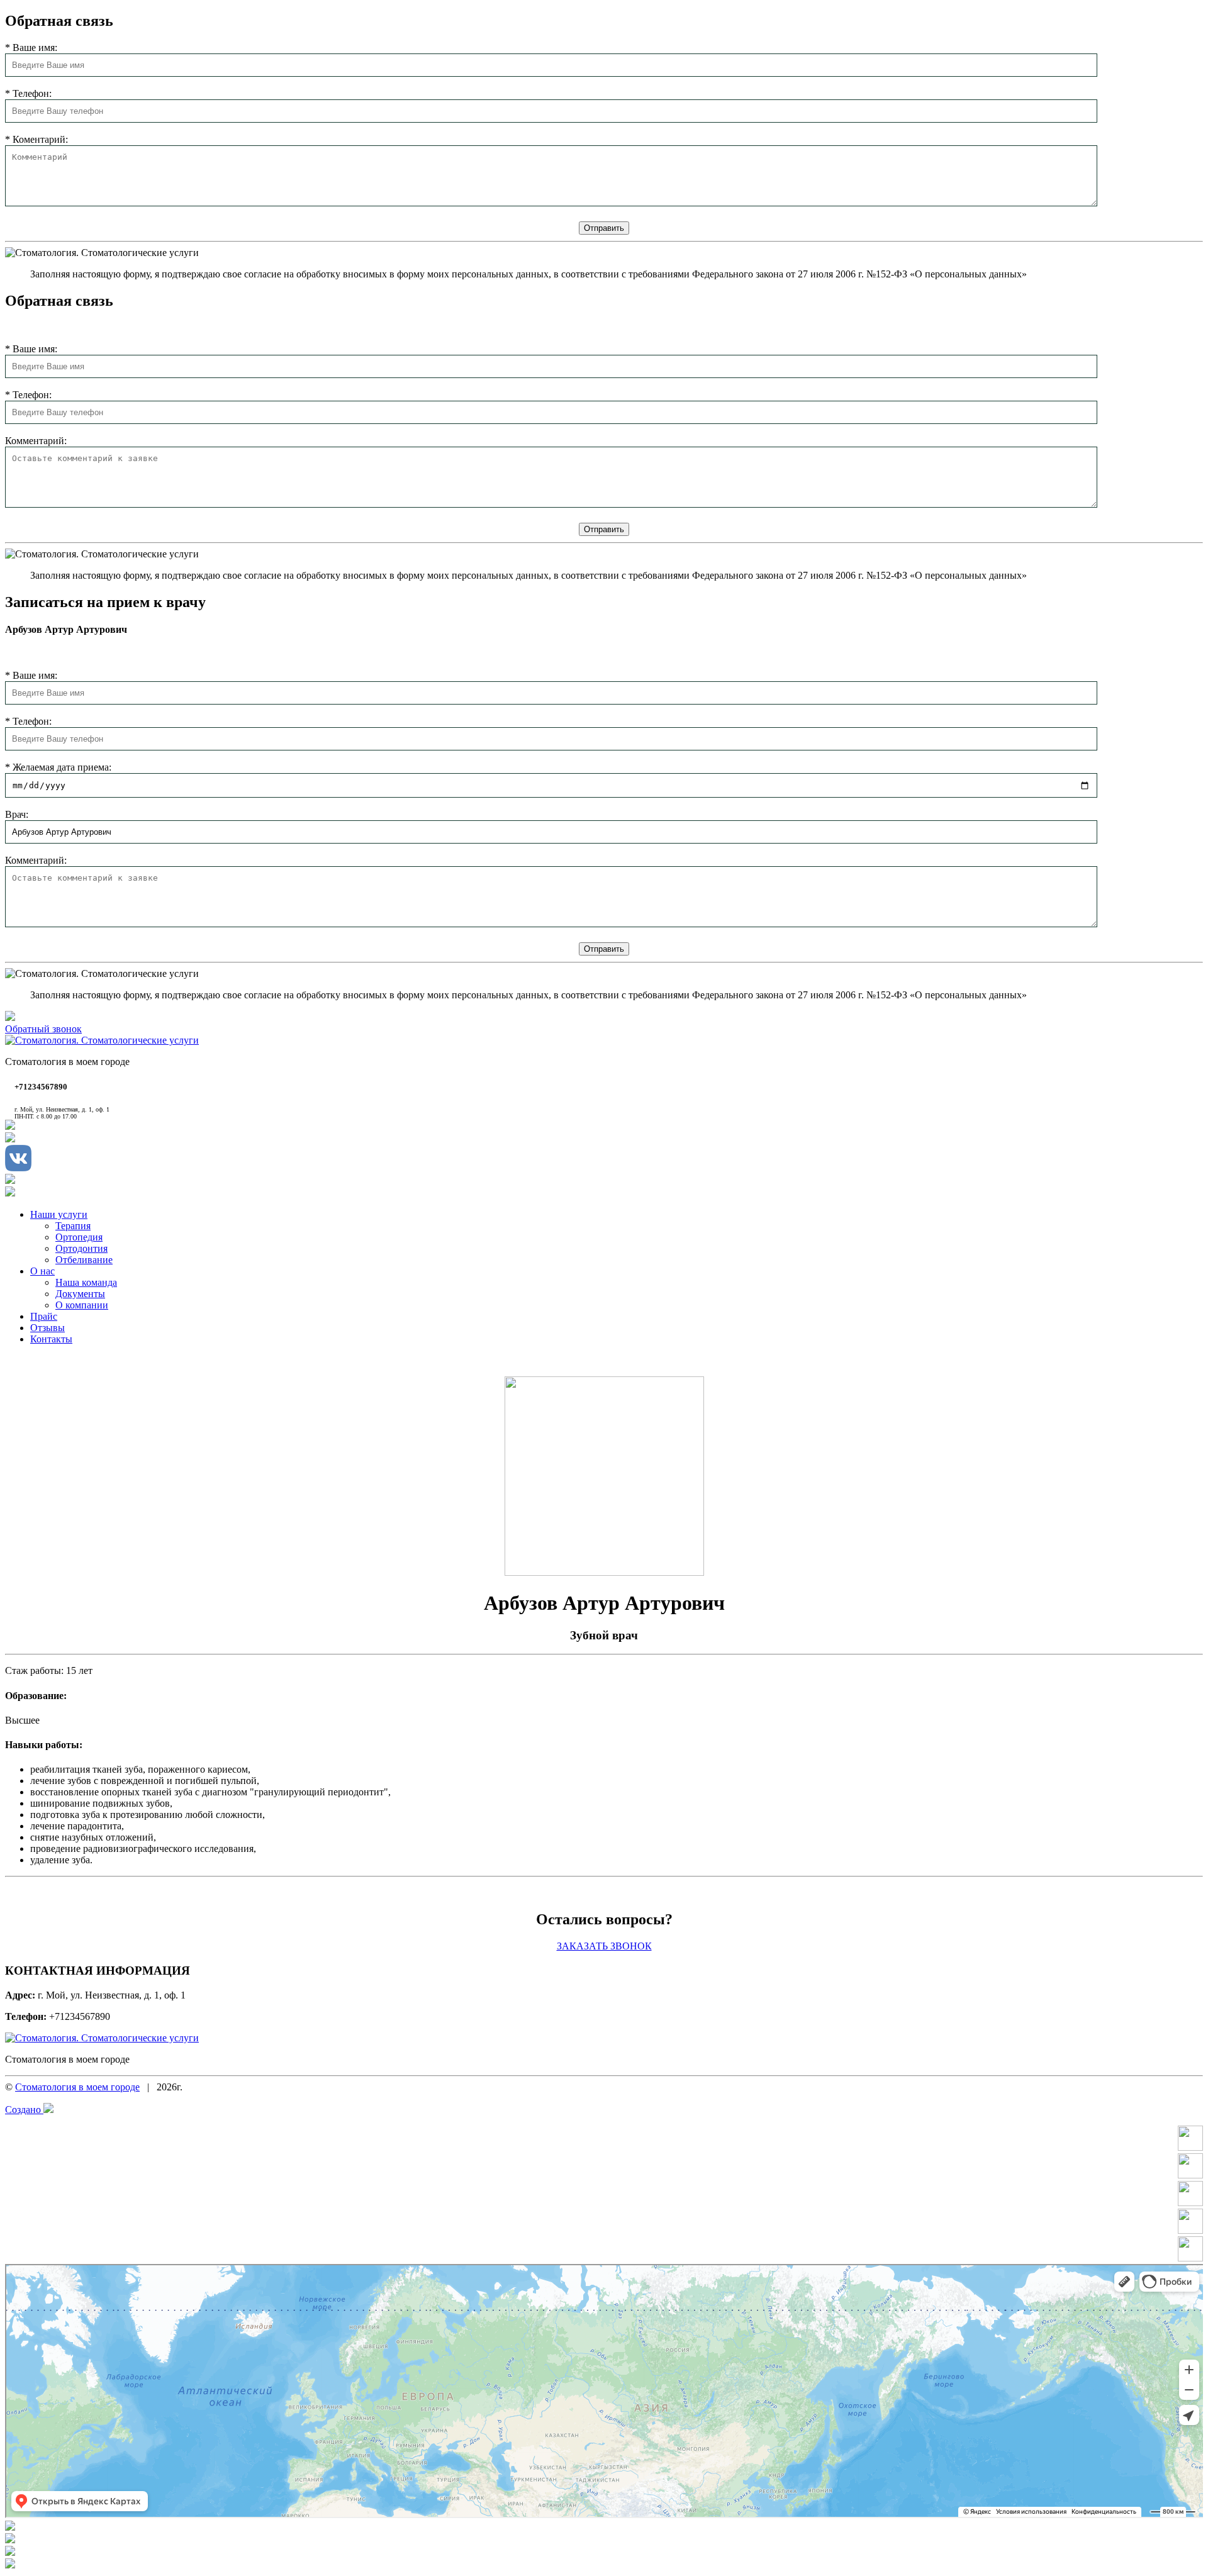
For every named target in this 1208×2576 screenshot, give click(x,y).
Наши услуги (59, 1214)
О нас (42, 1271)
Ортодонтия (81, 1248)
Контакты (51, 1339)
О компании (82, 1305)
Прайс (44, 1316)
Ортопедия (79, 1237)
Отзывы (48, 1328)
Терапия (73, 1226)
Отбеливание (84, 1260)
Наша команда (86, 1282)
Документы (80, 1294)
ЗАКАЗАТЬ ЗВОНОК (604, 1946)
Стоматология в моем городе (77, 2087)
